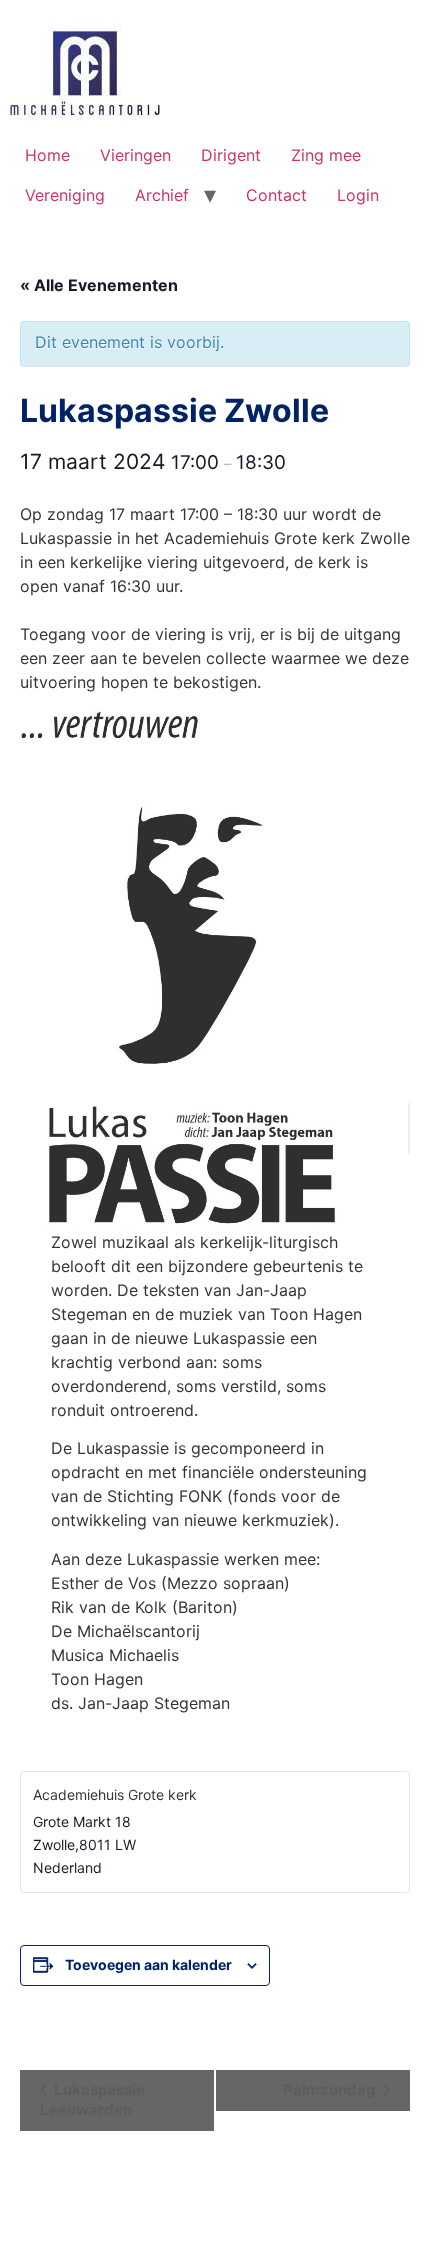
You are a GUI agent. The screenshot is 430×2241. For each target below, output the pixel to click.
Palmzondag (331, 2089)
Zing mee (326, 155)
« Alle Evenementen (99, 285)
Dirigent (231, 155)
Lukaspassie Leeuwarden (92, 2099)
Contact (276, 195)
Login (358, 195)
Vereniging (65, 195)
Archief (162, 195)
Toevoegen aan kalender (148, 1964)
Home (47, 155)
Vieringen (135, 155)
